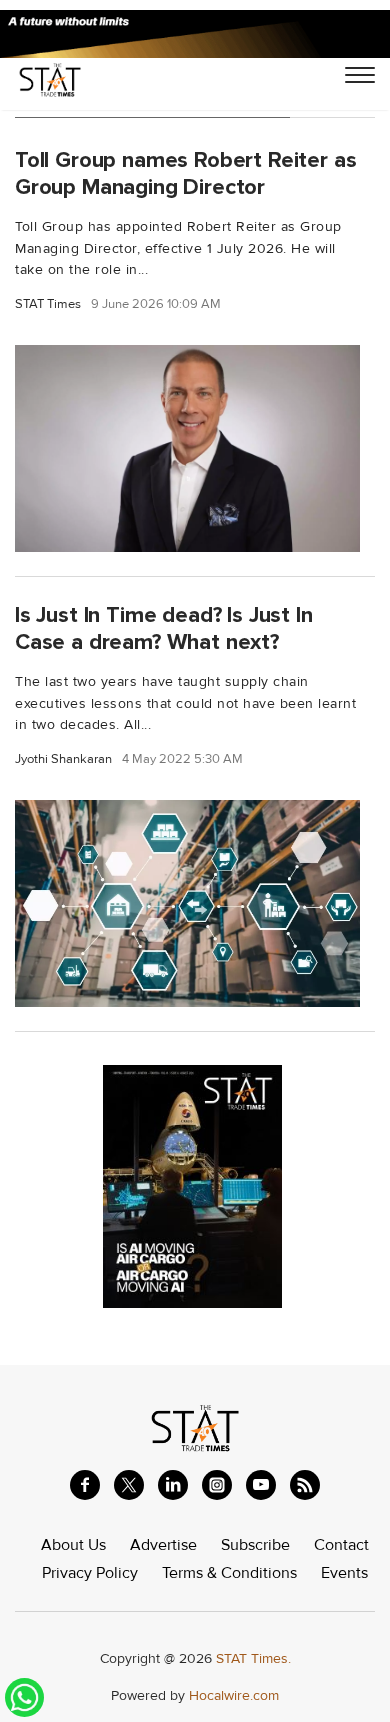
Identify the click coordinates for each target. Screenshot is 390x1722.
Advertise (163, 1545)
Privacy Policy (90, 1573)
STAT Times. (253, 1658)
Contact (341, 1545)
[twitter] (129, 1485)
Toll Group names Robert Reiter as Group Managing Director (185, 173)
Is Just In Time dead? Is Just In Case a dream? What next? (164, 628)
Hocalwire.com (234, 1695)
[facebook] (85, 1485)
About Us (73, 1545)
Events (344, 1573)
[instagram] (217, 1485)
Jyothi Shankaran (63, 759)
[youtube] (261, 1485)
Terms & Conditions (229, 1573)
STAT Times (48, 304)
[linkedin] (173, 1485)
